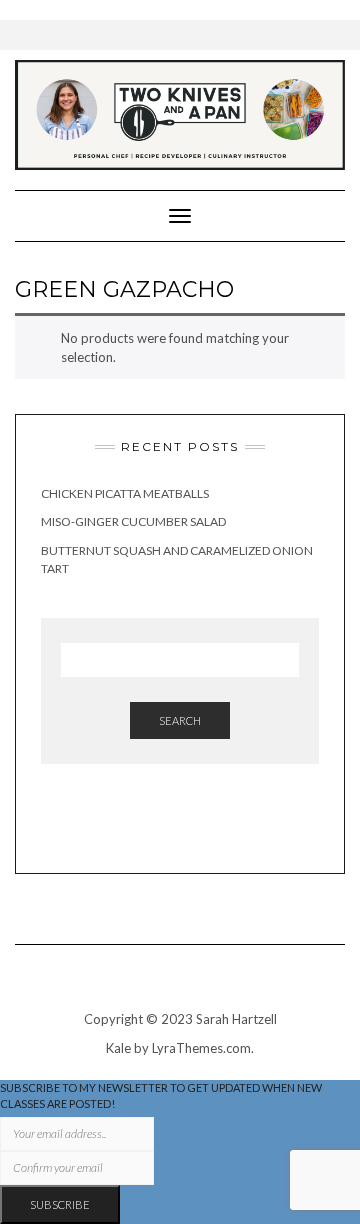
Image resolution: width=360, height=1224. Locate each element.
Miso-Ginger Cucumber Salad (133, 521)
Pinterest (194, 827)
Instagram (138, 827)
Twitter (222, 827)
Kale (118, 1048)
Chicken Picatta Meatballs (125, 493)
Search (180, 720)
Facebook (166, 827)
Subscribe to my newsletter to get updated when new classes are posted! (161, 1095)
